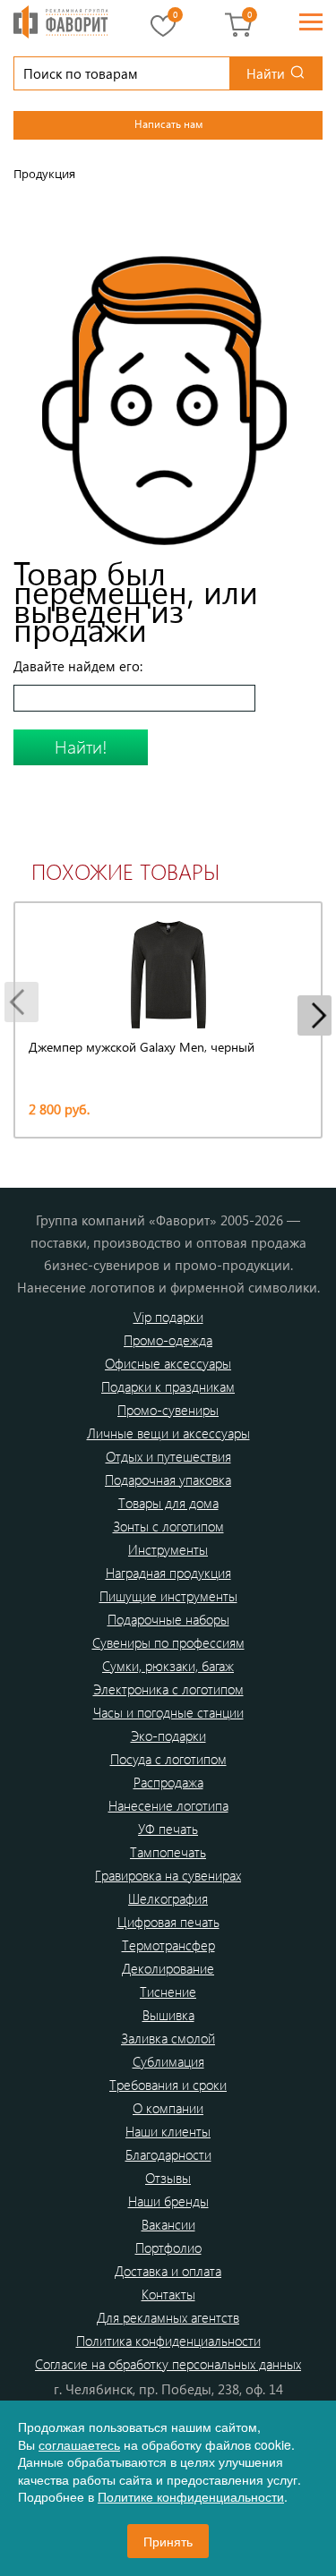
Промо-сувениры (168, 1410)
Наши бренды (168, 2201)
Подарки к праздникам (168, 1386)
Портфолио (168, 2248)
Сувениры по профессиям (168, 1642)
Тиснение (168, 1992)
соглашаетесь (79, 2444)
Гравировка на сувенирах (168, 1875)
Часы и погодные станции (168, 1712)
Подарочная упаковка (168, 1480)
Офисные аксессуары (168, 1363)
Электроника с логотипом (168, 1689)
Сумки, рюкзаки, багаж (168, 1666)
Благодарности (168, 2154)
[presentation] (22, 1002)
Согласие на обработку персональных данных (168, 2364)
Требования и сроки (168, 2085)
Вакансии (168, 2224)
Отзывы (168, 2178)
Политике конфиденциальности (191, 2496)
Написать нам (168, 124)
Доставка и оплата (168, 2271)
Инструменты (168, 1549)
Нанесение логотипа (168, 1805)
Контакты (168, 2294)
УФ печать (168, 1829)
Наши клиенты (168, 2131)
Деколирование (168, 1968)
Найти (266, 73)
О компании (168, 2108)
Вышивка (168, 2015)
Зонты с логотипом (168, 1526)
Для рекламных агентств (168, 2317)
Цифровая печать (168, 1922)
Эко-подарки (168, 1736)
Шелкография (168, 1898)
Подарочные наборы (168, 1619)
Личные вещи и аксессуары (168, 1433)
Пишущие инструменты (168, 1596)
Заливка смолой (168, 2038)
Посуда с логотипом (168, 1759)
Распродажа (168, 1782)
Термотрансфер (168, 1945)
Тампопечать (168, 1852)
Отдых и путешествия (168, 1456)
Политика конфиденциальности (168, 2341)
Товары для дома (168, 1503)
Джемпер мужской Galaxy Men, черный (142, 1047)
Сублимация (168, 2061)
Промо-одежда (168, 1340)
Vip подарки (168, 1317)
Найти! (81, 746)
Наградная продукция (168, 1573)
